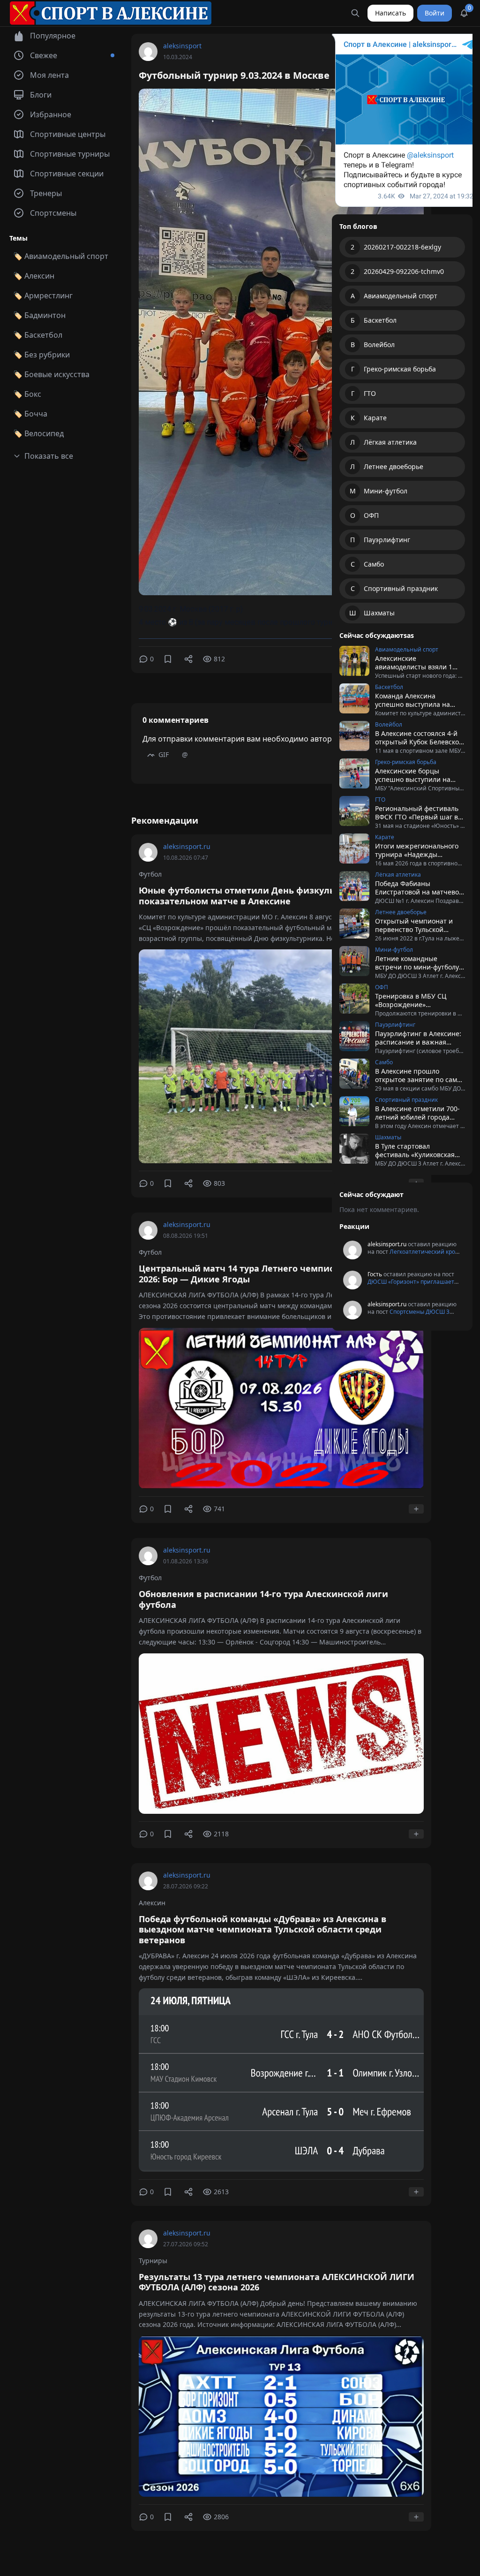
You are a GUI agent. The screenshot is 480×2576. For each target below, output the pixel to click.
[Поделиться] (188, 659)
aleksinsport (182, 46)
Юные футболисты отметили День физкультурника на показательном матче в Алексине (261, 896)
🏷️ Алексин (34, 276)
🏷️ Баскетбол (38, 335)
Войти (435, 13)
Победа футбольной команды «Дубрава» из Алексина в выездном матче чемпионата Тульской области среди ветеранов (262, 1929)
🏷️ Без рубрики (41, 355)
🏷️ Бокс (27, 394)
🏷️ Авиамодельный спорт (61, 256)
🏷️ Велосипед (38, 433)
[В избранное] (168, 659)
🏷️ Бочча (30, 414)
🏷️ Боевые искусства (51, 374)
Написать (390, 13)
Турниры (153, 2261)
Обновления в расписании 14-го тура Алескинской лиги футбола (263, 1599)
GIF (164, 754)
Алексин (152, 1903)
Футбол (150, 874)
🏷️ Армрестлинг (43, 295)
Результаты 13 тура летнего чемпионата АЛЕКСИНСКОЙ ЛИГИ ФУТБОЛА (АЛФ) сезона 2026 (277, 2282)
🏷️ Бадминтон (39, 315)
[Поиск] (355, 13)
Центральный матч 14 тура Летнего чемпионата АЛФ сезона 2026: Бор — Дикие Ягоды (274, 1274)
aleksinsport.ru (187, 846)
